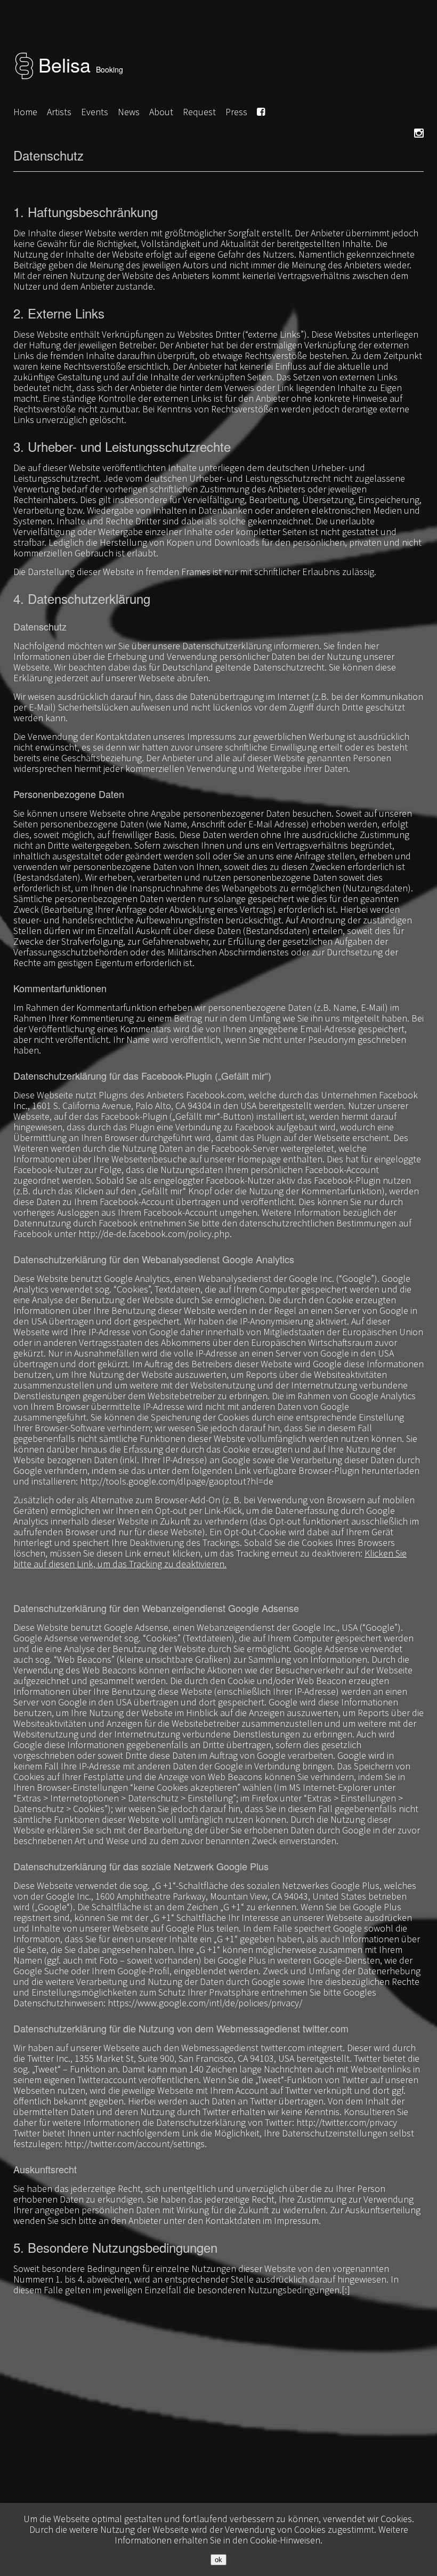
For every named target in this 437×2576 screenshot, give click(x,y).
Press (236, 112)
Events (95, 112)
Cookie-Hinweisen (285, 2540)
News (129, 112)
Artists (59, 112)
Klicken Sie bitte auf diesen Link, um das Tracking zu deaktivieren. (210, 1558)
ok (218, 2560)
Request (199, 112)
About (161, 112)
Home (25, 112)
